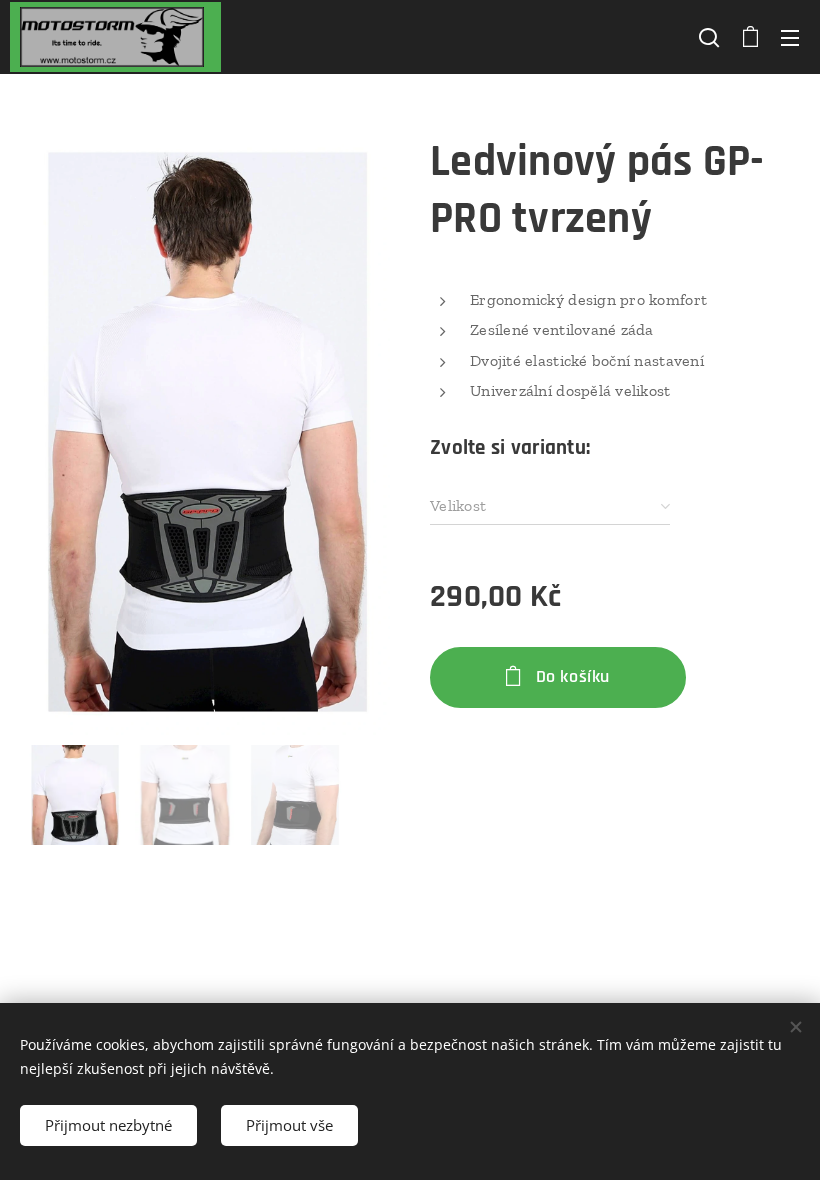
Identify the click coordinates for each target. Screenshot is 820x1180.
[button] (709, 37)
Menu (790, 37)
